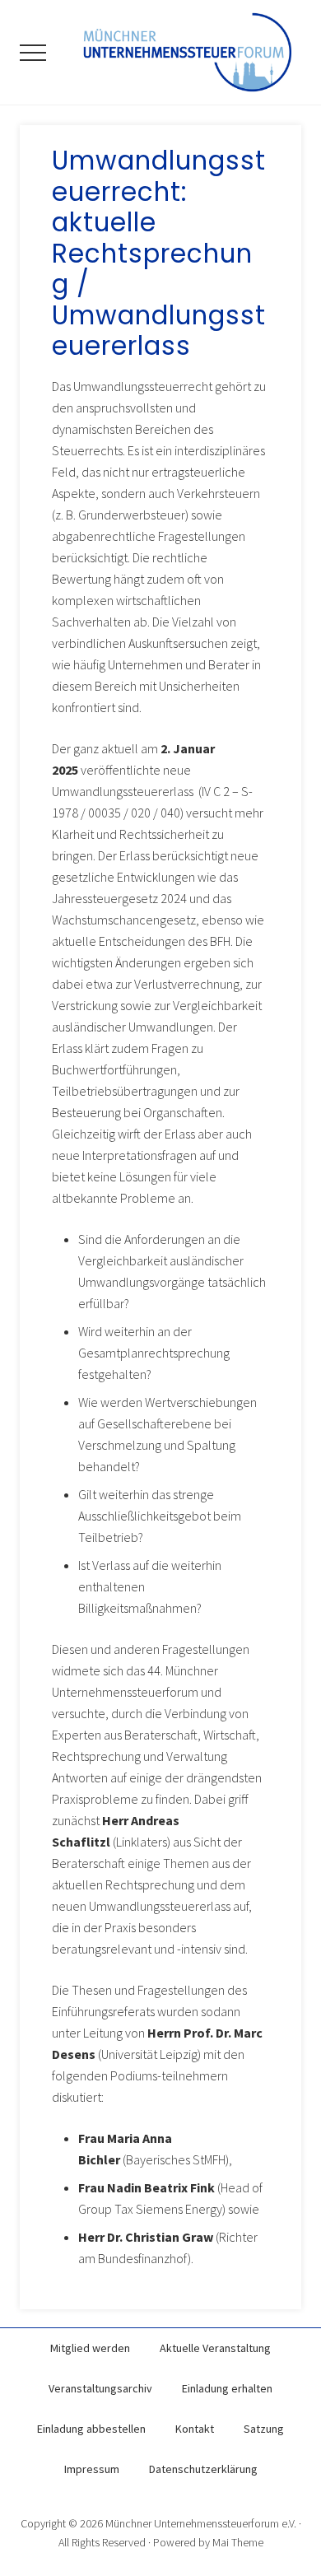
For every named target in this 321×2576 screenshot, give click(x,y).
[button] (33, 53)
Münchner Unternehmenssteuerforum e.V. (201, 2523)
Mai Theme (238, 2542)
